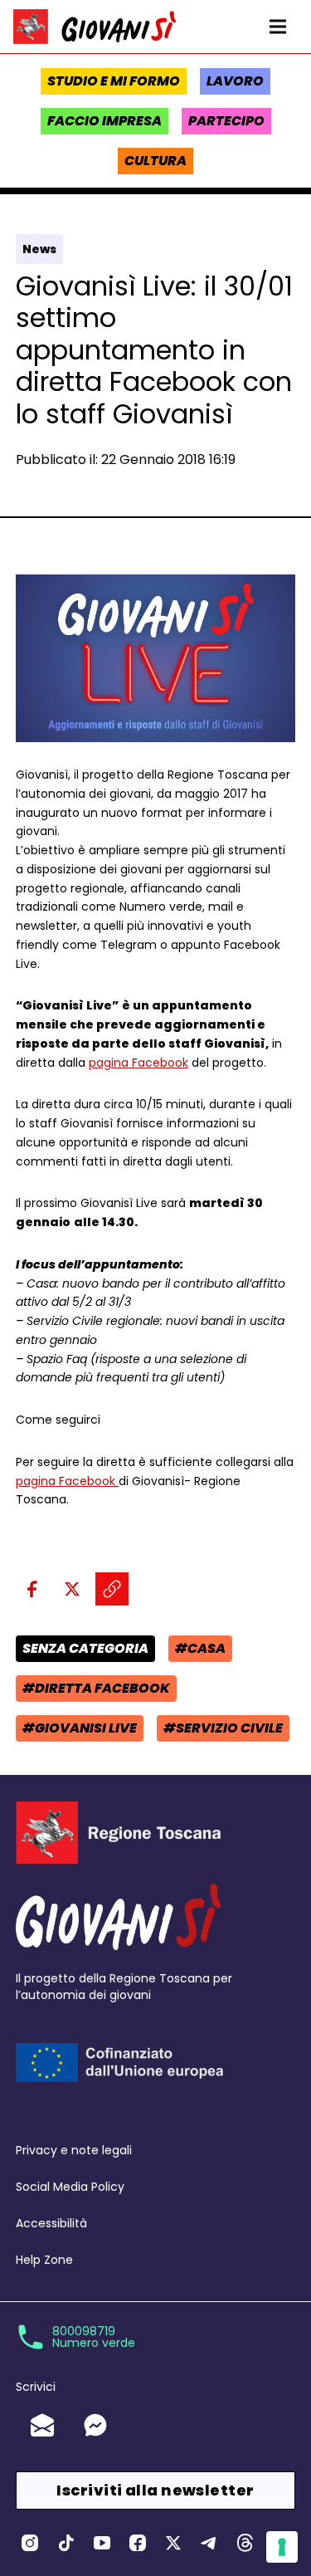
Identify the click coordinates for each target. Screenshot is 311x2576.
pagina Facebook (138, 1063)
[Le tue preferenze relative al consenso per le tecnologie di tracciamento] (282, 2547)
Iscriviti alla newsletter (155, 2490)
